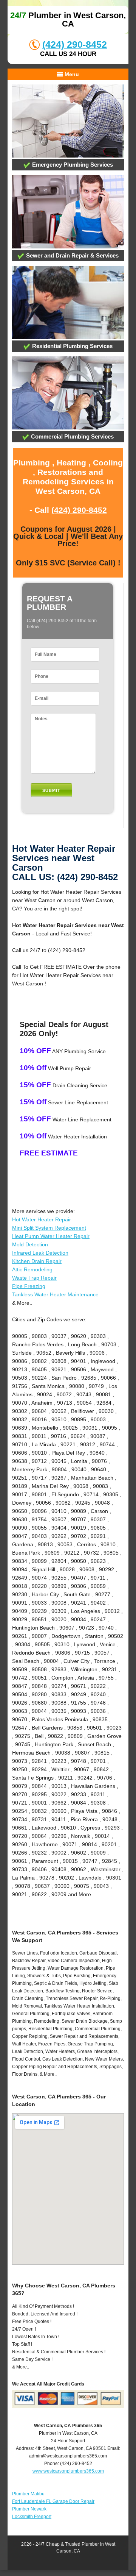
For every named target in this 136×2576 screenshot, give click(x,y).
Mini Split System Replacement (49, 1228)
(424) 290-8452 (75, 44)
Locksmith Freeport (32, 2517)
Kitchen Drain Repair (37, 1261)
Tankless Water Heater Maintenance (55, 1294)
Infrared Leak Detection (40, 1253)
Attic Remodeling (32, 1269)
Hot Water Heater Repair (42, 1219)
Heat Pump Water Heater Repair (51, 1236)
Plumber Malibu (28, 2494)
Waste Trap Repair (34, 1278)
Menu (71, 74)
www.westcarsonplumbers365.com (68, 2471)
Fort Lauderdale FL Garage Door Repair (53, 2501)
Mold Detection (30, 1244)
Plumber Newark (29, 2509)
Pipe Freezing (29, 1286)
